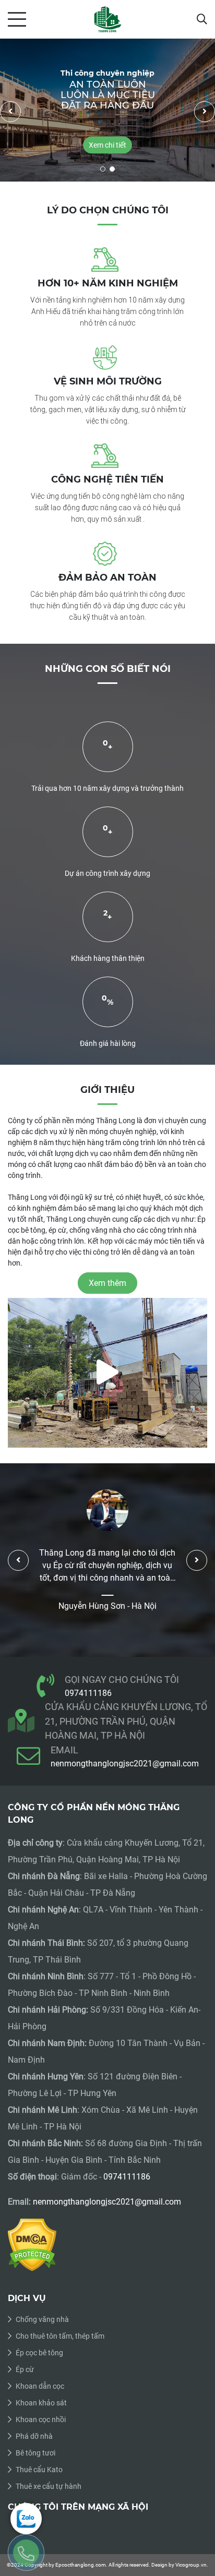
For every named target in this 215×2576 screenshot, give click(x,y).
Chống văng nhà (42, 2319)
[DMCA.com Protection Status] (32, 2244)
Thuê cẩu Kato (39, 2470)
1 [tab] (103, 169)
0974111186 (88, 1693)
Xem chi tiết (107, 145)
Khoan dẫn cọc (40, 2386)
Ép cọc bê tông (39, 2353)
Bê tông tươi (35, 2453)
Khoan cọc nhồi (41, 2419)
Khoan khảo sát (41, 2403)
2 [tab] (112, 169)
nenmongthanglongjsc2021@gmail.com (125, 1764)
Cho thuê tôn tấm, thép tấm (60, 2336)
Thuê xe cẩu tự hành (49, 2486)
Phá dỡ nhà (34, 2436)
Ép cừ (25, 2369)
